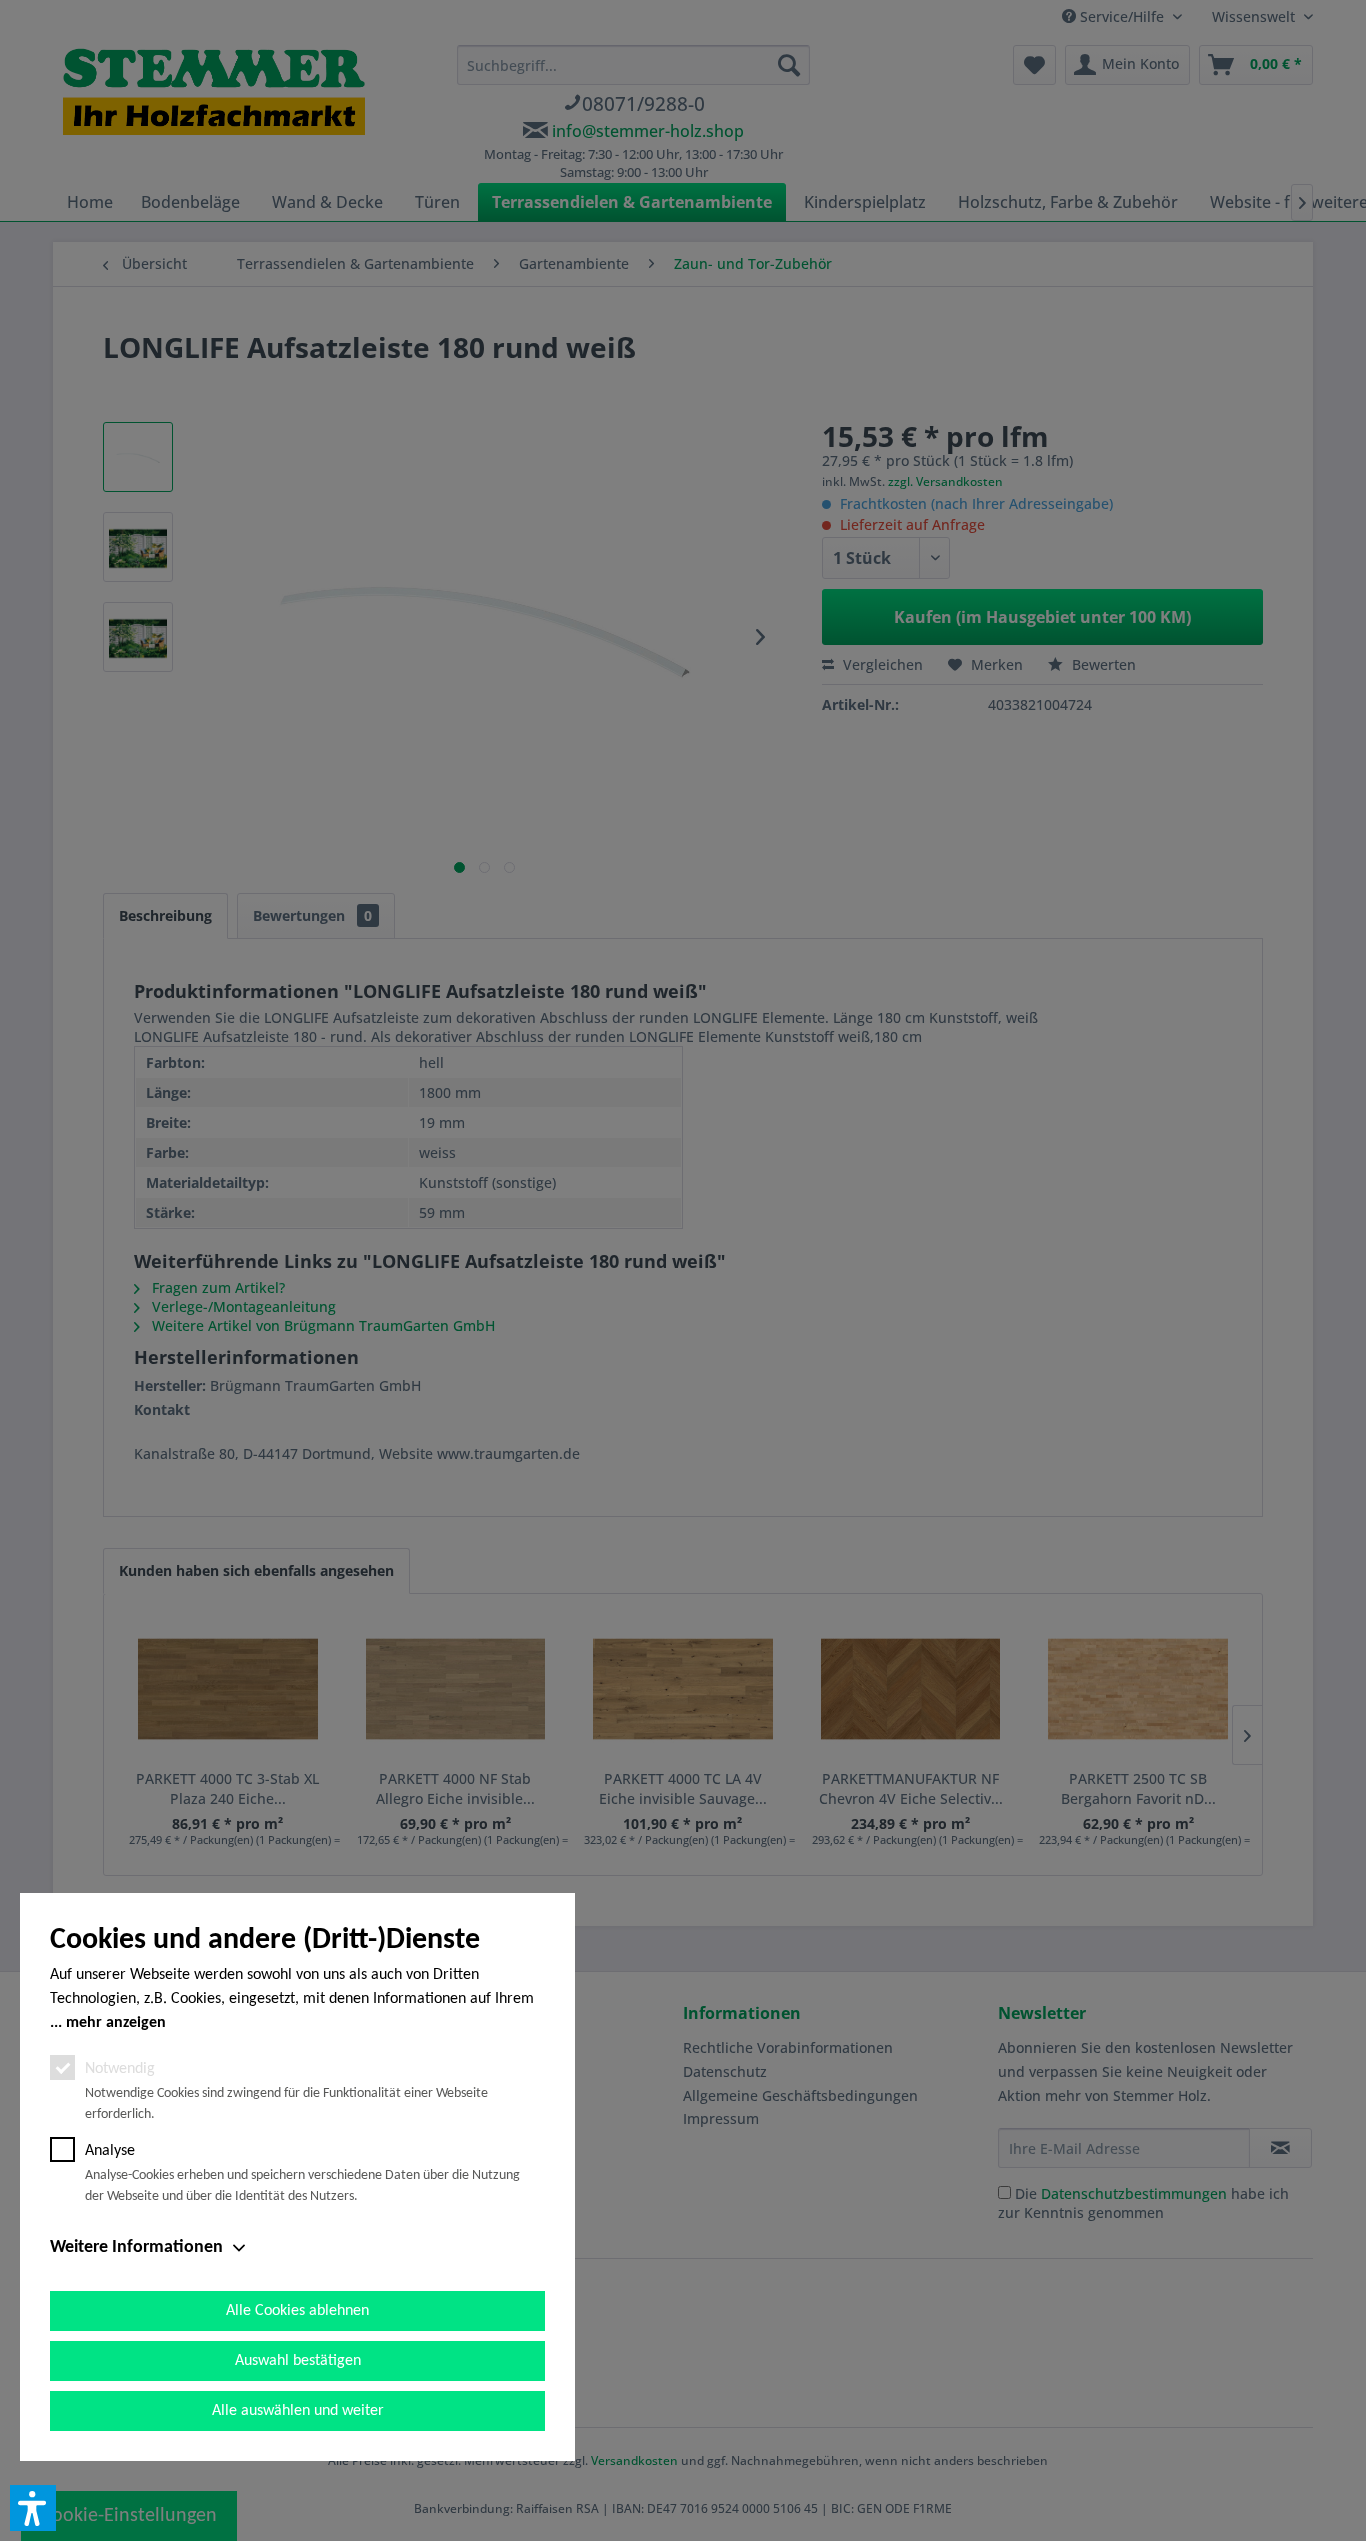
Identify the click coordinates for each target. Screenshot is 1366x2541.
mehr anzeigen (116, 2023)
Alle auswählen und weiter (298, 2411)
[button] (33, 2508)
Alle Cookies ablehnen (297, 2311)
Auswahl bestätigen (298, 2361)
